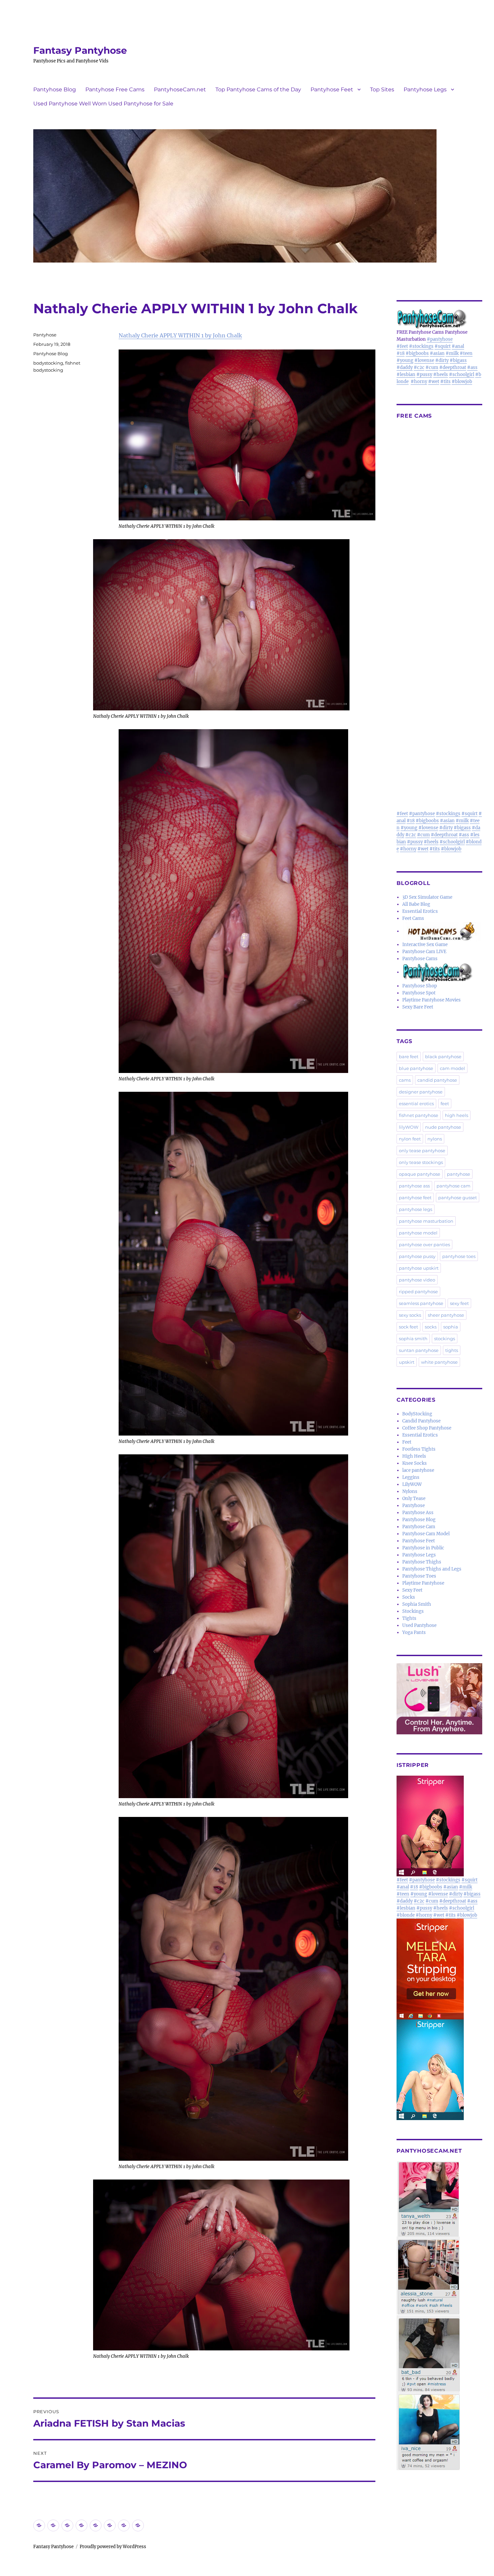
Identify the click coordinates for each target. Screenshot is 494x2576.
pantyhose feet (415, 1198)
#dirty (442, 360)
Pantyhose (45, 335)
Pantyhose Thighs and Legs (432, 1569)
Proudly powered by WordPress (113, 2547)
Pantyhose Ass (418, 1513)
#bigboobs (417, 353)
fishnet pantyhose (419, 1115)
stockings (445, 1339)
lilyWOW (409, 1127)
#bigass (458, 360)
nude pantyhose (443, 1127)
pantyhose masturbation (426, 1221)
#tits (445, 382)
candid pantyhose (437, 1080)
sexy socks (410, 1315)
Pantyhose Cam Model (426, 1534)
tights (452, 1350)
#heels (441, 374)
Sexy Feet (412, 1590)
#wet (434, 382)
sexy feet (459, 1303)
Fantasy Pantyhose (80, 50)
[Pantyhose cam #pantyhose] (438, 972)
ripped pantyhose (418, 1292)
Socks (409, 1597)
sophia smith (413, 1339)
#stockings (421, 346)
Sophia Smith (417, 1604)
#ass (472, 367)
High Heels (414, 1456)
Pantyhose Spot (419, 993)
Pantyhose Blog (55, 89)
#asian (437, 353)
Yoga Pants (414, 1632)
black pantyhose (443, 1057)
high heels (457, 1115)
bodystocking (48, 363)
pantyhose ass (414, 1186)
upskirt (407, 1362)
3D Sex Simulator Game (427, 897)
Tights (409, 1618)
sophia (451, 1327)
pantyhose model (418, 1233)
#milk (452, 353)
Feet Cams (413, 918)
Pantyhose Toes (419, 1576)
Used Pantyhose (419, 1625)
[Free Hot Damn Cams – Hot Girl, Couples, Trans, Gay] (442, 931)
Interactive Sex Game (425, 945)
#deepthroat (453, 367)
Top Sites (382, 89)
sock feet (408, 1327)
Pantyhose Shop (420, 986)
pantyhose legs (416, 1209)
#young (405, 360)
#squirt (443, 346)
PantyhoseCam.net (180, 89)
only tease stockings (421, 1162)
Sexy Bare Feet (418, 1007)
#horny (419, 382)
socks (431, 1327)
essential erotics (416, 1104)
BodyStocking (417, 1414)
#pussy (424, 374)
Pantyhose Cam (419, 1527)
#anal (458, 346)
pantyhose (459, 1174)
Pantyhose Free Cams (115, 89)
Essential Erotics (420, 911)
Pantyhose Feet (332, 89)
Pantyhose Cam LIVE (424, 952)
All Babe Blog (416, 904)
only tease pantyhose (422, 1151)
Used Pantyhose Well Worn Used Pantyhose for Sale (103, 104)
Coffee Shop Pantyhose (427, 1428)
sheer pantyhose (446, 1315)
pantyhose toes (459, 1256)
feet (445, 1104)
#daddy (405, 367)
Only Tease (414, 1498)
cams (405, 1080)
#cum (432, 367)
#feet (402, 346)
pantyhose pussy (417, 1256)
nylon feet (410, 1139)
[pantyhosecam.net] (439, 2316)
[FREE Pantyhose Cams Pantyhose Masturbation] (439, 319)
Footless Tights (419, 1449)
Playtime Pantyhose (423, 1583)
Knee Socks (415, 1463)
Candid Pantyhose (421, 1421)
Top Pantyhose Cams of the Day (258, 89)
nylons (435, 1139)
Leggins (411, 1477)
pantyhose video (417, 1280)
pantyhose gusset (458, 1198)
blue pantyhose (416, 1068)
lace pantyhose (418, 1470)
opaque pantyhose (420, 1174)
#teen (466, 353)
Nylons (410, 1491)
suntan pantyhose (419, 1350)
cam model (452, 1068)
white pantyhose (439, 1362)
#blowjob (462, 382)
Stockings (413, 1611)
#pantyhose (440, 339)
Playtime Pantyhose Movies (431, 1000)
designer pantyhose (421, 1092)
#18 (401, 353)
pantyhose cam (454, 1186)
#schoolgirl (462, 374)
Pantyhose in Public (423, 1548)
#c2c (419, 367)
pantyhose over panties (424, 1245)
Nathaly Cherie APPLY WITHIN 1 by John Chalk (180, 335)
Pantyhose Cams (420, 959)
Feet (407, 1442)
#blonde (406, 1915)
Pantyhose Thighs (422, 1562)
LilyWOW (412, 1484)
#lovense (424, 360)
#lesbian (406, 374)
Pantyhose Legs (425, 89)
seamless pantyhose (421, 1303)
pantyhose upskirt (419, 1268)
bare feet (409, 1057)
